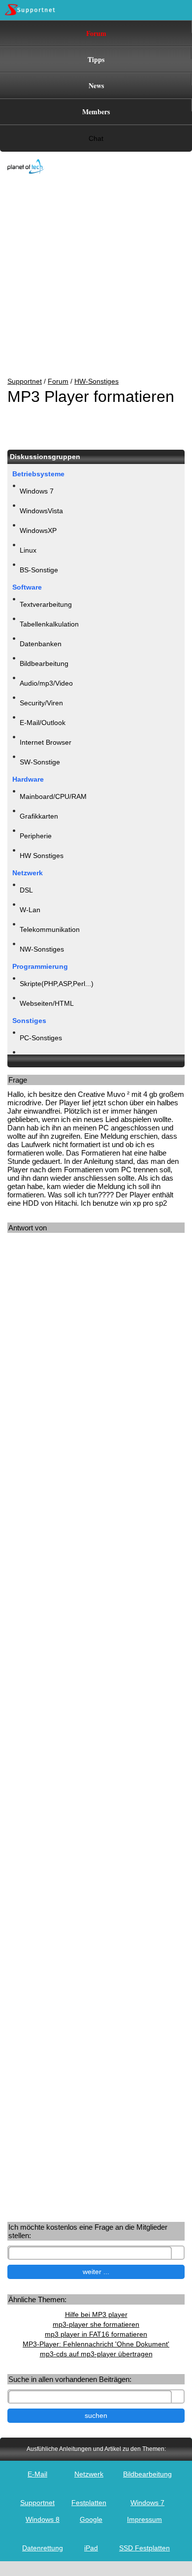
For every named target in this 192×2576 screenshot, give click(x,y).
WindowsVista (41, 511)
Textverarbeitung (46, 604)
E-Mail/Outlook (43, 723)
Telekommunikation (50, 929)
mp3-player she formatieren (96, 2324)
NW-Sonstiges (42, 949)
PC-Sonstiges (41, 1038)
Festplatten (89, 2503)
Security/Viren (41, 703)
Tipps (96, 59)
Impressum (144, 2519)
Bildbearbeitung (44, 663)
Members (96, 112)
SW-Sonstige (40, 762)
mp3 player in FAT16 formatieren (96, 2334)
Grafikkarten (39, 816)
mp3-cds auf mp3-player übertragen (96, 2354)
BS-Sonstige (39, 570)
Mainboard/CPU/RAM (53, 796)
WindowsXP (38, 530)
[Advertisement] (89, 276)
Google (91, 2519)
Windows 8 (43, 2519)
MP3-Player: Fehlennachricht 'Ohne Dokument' (96, 2344)
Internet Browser (46, 742)
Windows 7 (37, 491)
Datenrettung (43, 2548)
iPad (91, 2548)
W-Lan (30, 910)
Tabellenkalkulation (49, 624)
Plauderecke (39, 1057)
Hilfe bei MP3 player (96, 2314)
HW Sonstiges (42, 856)
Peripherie (36, 836)
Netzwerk (89, 2474)
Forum (96, 33)
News (96, 85)
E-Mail (37, 2474)
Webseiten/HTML (47, 1003)
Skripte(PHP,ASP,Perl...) (57, 984)
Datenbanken (41, 644)
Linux (28, 550)
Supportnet (25, 381)
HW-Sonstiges (96, 381)
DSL (26, 890)
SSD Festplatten (144, 2548)
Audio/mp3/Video (46, 683)
